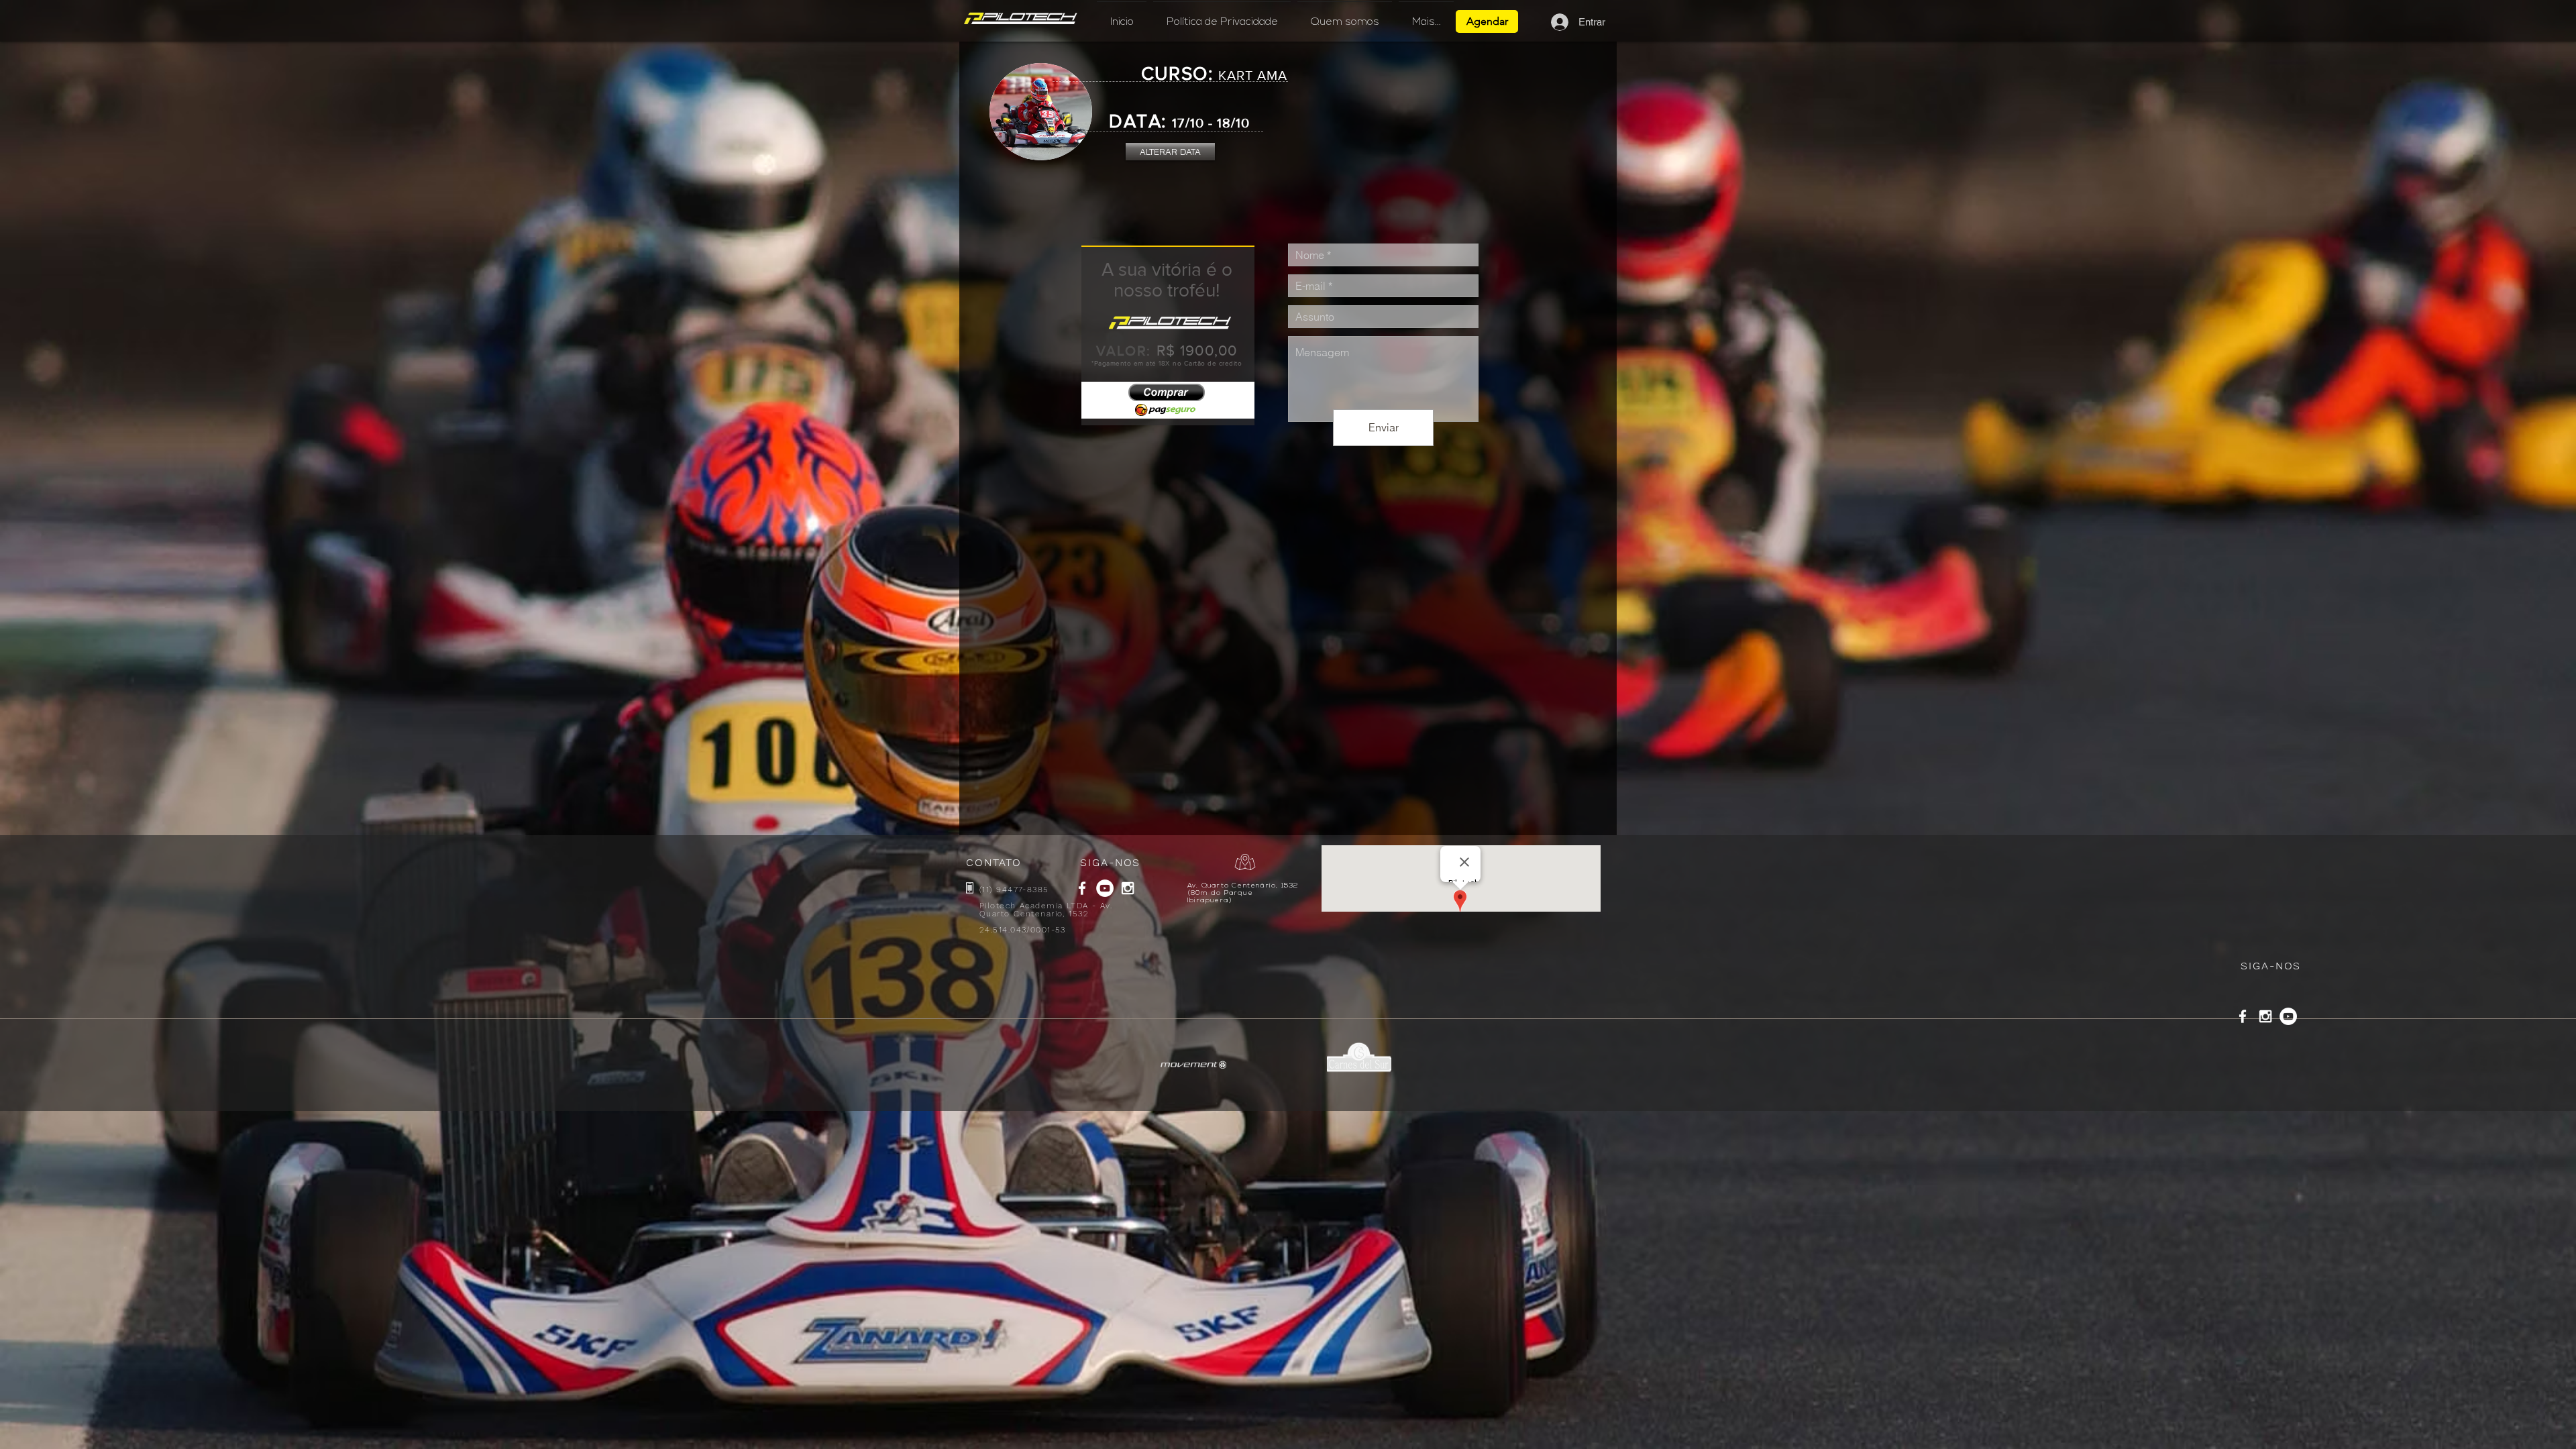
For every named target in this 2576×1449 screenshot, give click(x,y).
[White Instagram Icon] (1128, 888)
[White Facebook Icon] (1082, 888)
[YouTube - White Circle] (1105, 888)
